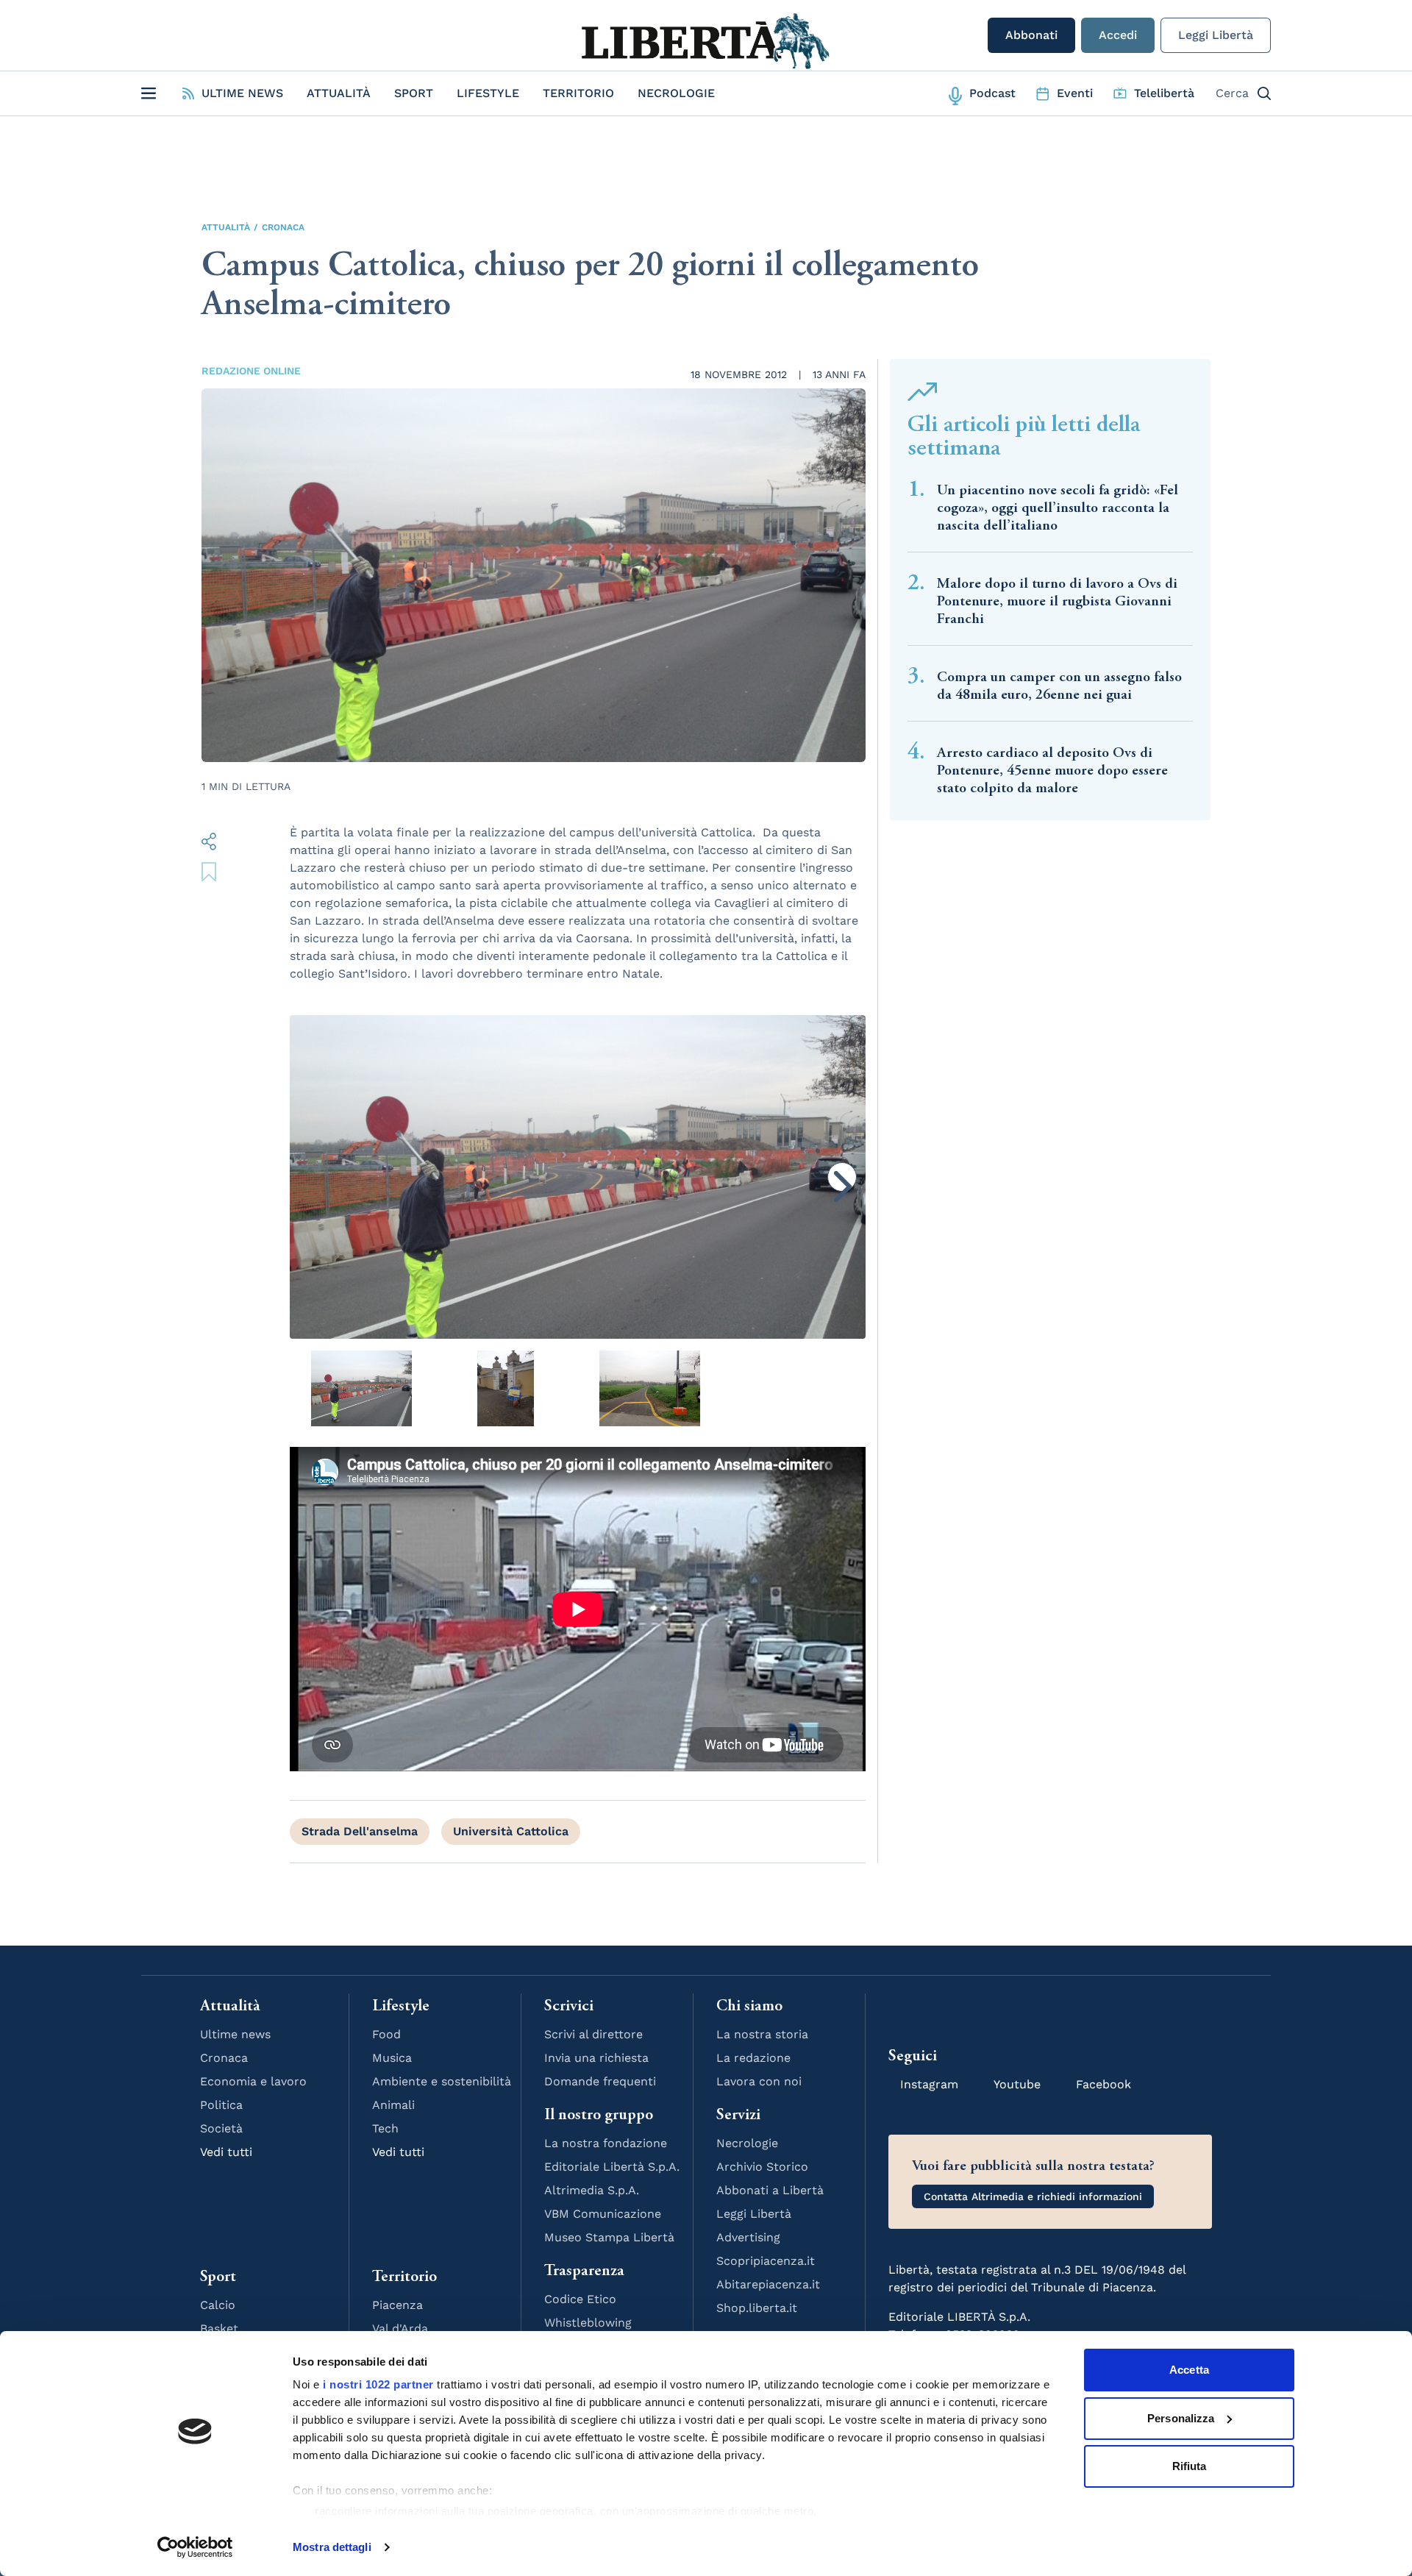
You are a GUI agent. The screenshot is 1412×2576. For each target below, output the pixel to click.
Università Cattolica (511, 1831)
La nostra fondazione (606, 2143)
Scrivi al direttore (593, 2034)
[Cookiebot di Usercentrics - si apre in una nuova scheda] (195, 2547)
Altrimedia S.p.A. (592, 2190)
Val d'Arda (400, 2328)
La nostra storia (762, 2034)
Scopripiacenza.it (766, 2261)
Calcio (218, 2305)
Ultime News (242, 93)
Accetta (1189, 2370)
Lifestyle (488, 93)
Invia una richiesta (596, 2058)
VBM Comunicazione (603, 2214)
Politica (221, 2105)
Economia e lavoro (253, 2081)
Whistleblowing (588, 2323)
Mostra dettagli (332, 2547)
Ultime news (235, 2034)
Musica (392, 2058)
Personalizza (1181, 2418)
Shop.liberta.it (757, 2308)
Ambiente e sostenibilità (442, 2081)
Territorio (578, 93)
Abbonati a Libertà (770, 2190)
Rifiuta (1190, 2466)
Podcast (992, 93)
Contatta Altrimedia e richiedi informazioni (1033, 2196)
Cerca (1232, 93)
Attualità (339, 93)
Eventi (1075, 93)
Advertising (748, 2237)
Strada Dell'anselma (360, 1831)
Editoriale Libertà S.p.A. (612, 2167)
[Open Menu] (149, 93)
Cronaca (283, 227)
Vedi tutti (226, 2152)
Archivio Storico (762, 2167)
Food (386, 2034)
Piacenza (397, 2305)
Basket (219, 2328)
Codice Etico (580, 2299)
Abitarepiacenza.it (768, 2284)
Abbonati (1031, 35)
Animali (393, 2105)
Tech (385, 2128)
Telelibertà (1164, 93)
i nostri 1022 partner (378, 2384)
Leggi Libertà (1216, 35)
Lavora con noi (759, 2081)
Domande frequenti (600, 2081)
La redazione (753, 2058)
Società (221, 2128)
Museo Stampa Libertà (609, 2237)
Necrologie (676, 93)
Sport (414, 93)
